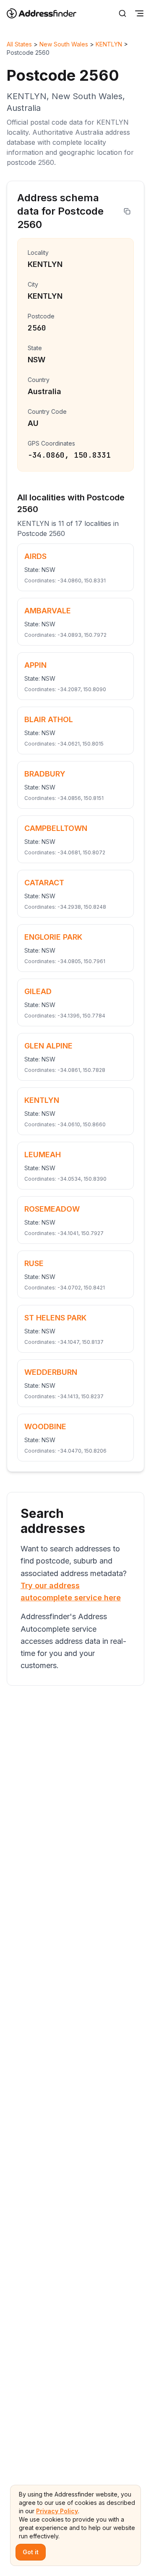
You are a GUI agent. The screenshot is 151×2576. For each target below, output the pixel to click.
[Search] (122, 13)
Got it (31, 2552)
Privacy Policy (57, 2511)
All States (19, 44)
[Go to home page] (47, 13)
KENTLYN (109, 44)
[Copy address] (127, 211)
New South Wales (64, 44)
